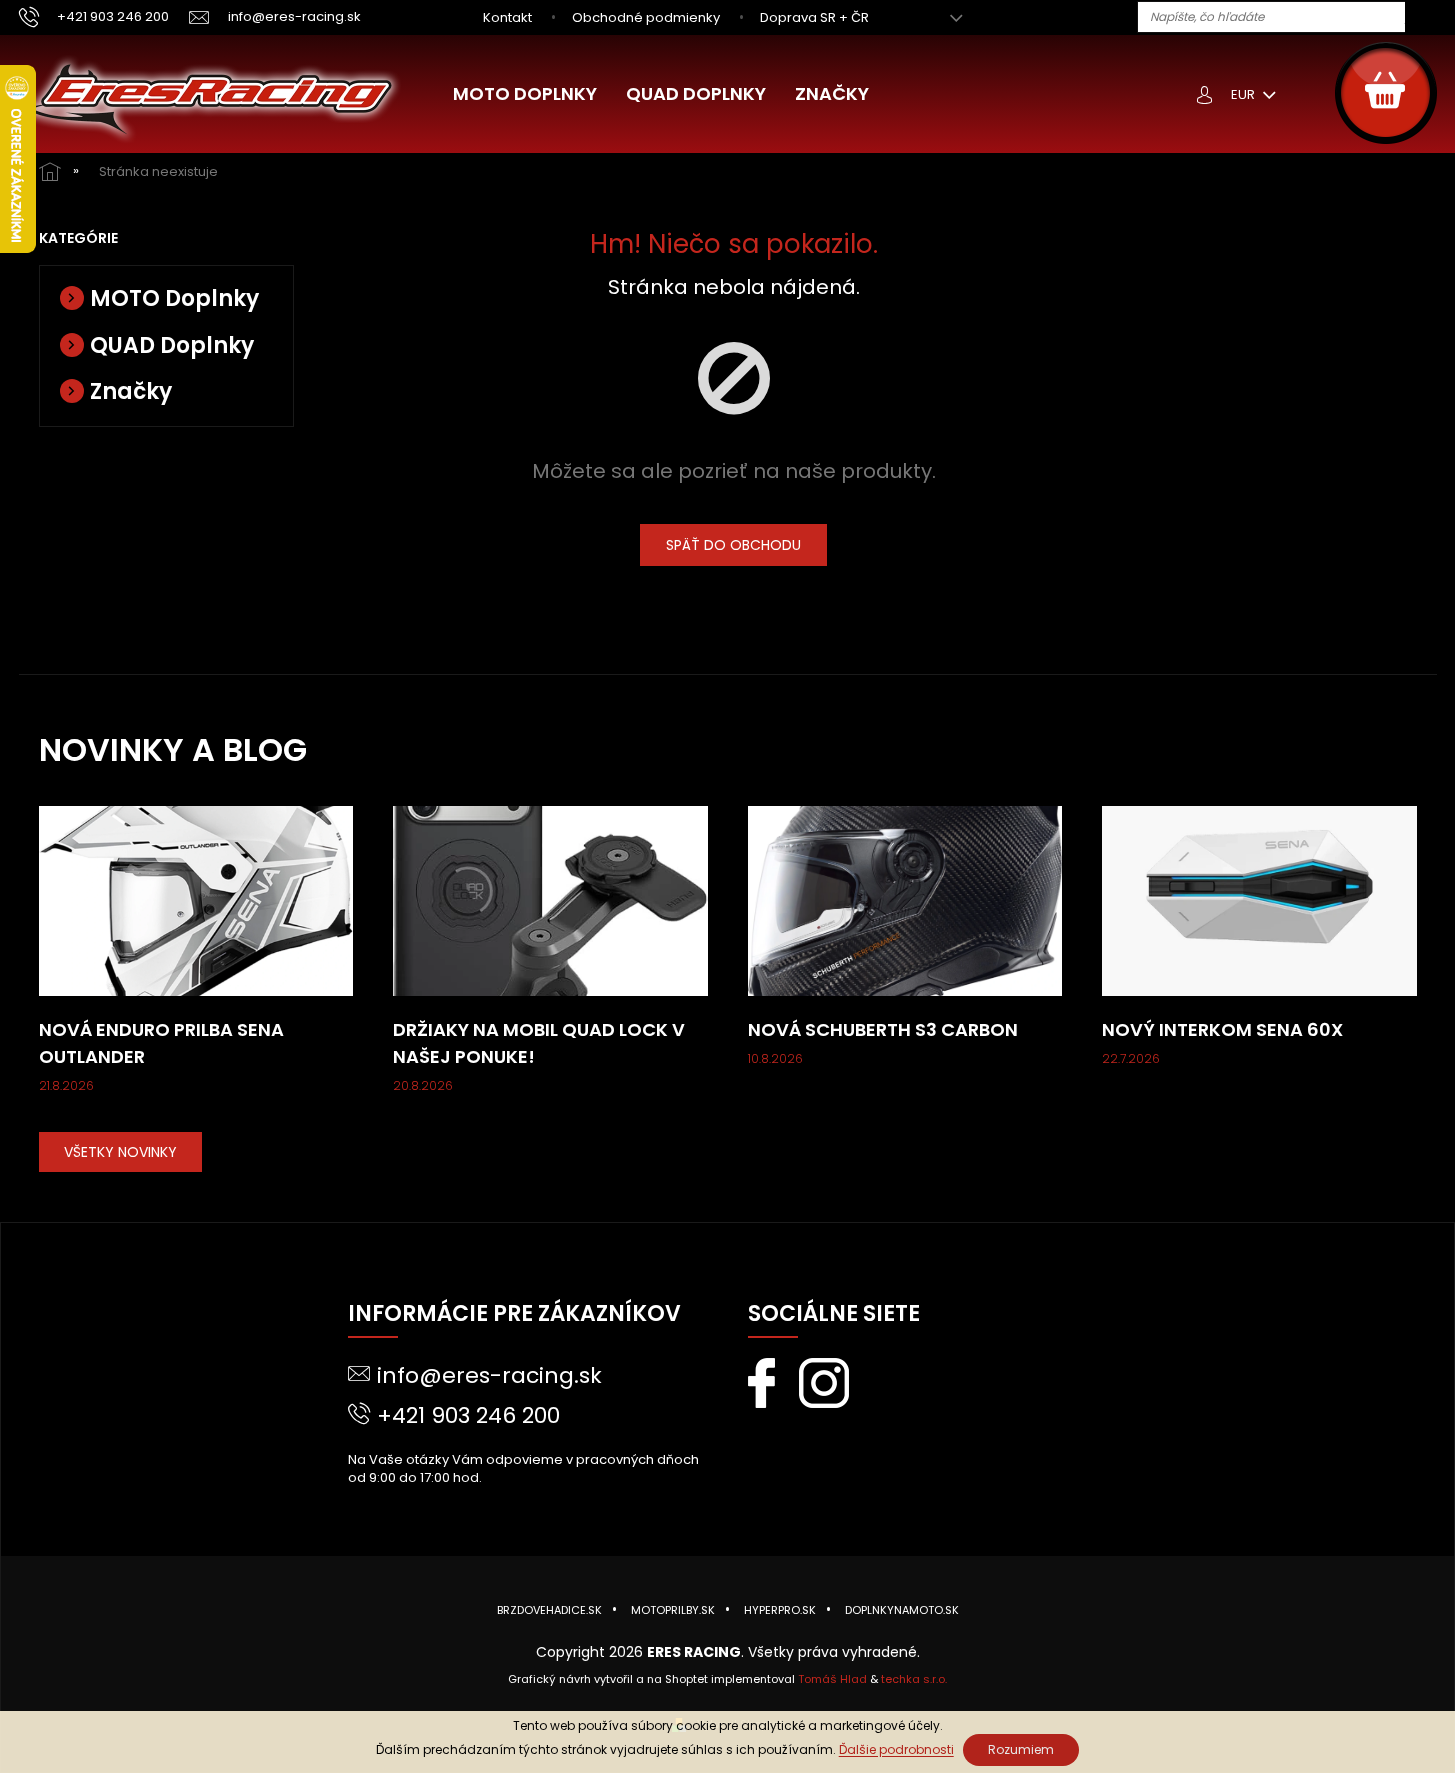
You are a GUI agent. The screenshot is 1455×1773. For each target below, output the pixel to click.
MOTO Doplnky (174, 298)
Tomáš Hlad (832, 1679)
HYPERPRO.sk (780, 1610)
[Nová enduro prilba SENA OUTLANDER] (196, 900)
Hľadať (1428, 18)
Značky (131, 391)
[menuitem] (525, 94)
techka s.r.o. (914, 1679)
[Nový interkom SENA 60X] (1259, 900)
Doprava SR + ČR (814, 17)
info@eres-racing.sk (489, 1375)
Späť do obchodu (733, 545)
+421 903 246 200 (468, 1415)
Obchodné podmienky (646, 17)
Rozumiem (1021, 1749)
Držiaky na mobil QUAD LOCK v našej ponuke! (539, 1043)
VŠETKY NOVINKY (120, 1152)
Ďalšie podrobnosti (896, 1749)
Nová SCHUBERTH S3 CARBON (883, 1029)
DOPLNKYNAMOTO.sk (902, 1610)
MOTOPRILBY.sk (673, 1610)
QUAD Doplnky (172, 345)
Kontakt (507, 17)
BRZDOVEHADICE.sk (549, 1610)
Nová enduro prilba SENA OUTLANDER (161, 1043)
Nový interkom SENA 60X (1222, 1029)
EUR (1244, 94)
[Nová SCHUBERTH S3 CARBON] (905, 900)
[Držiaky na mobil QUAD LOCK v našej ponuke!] (550, 900)
